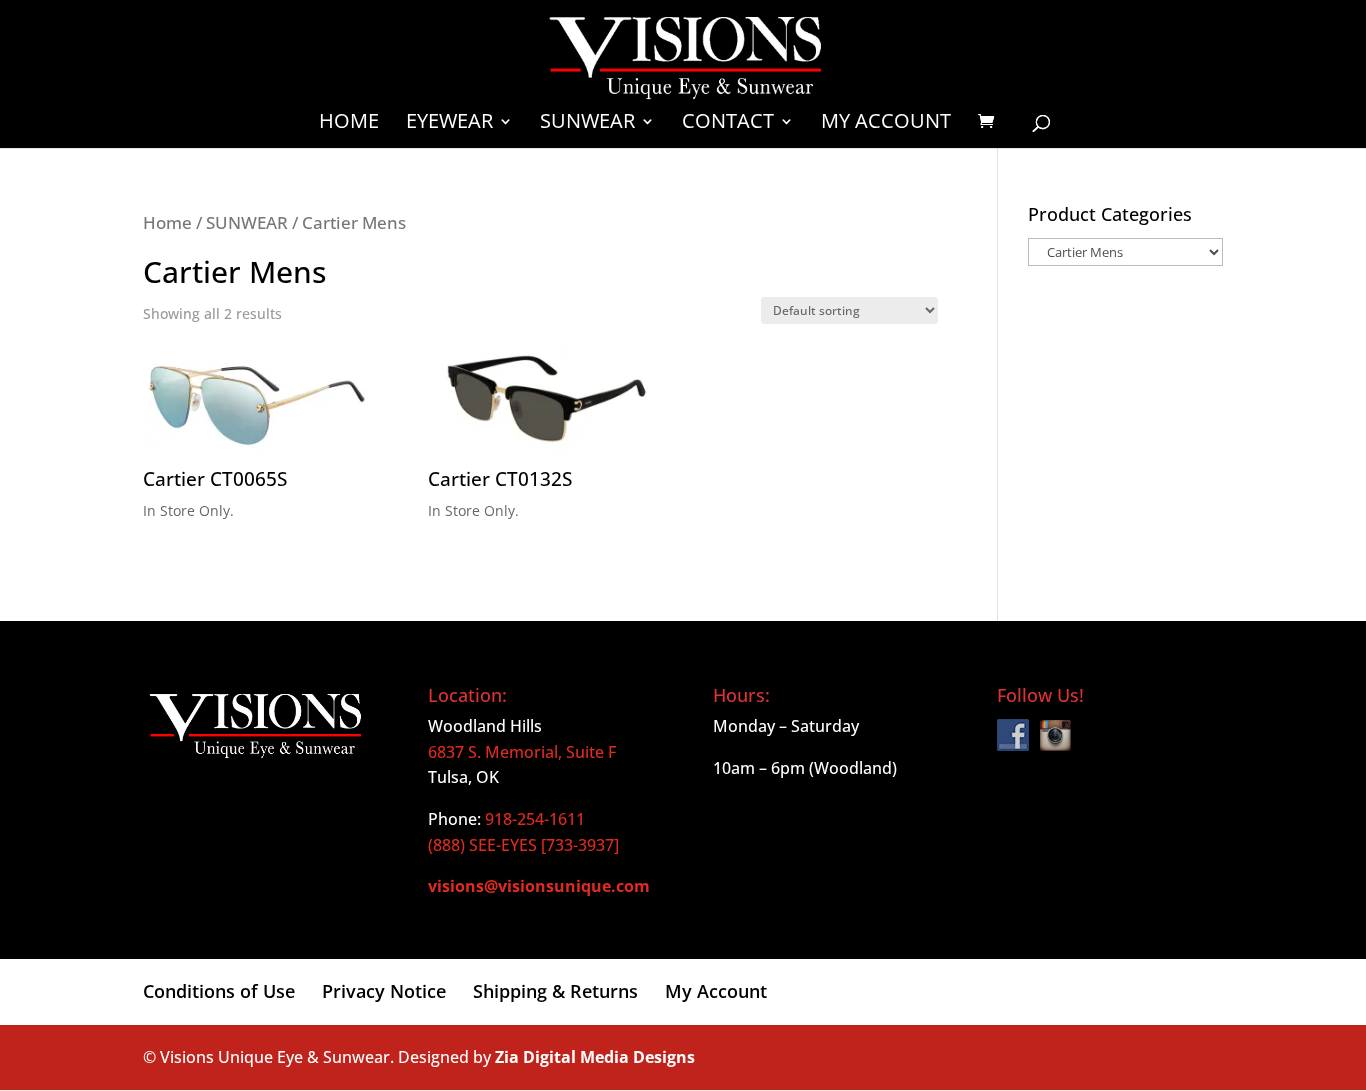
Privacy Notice (384, 991)
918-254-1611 (535, 819)
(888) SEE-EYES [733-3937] (523, 845)
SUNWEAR (247, 222)
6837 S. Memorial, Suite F (522, 752)
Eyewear (449, 124)
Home (349, 124)
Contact (728, 124)
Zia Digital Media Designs (595, 1057)
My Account (886, 124)
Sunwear (587, 124)
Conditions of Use (219, 991)
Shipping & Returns (555, 991)
